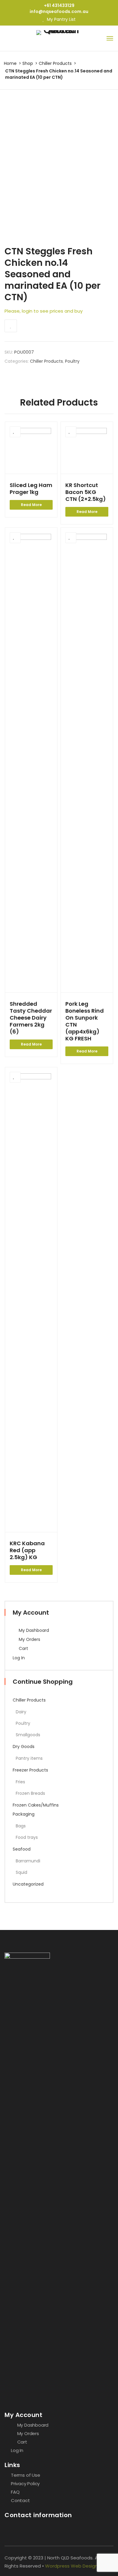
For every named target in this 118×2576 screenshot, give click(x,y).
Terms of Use (26, 2475)
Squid (21, 1872)
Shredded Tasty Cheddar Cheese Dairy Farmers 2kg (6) (31, 1018)
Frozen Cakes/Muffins (36, 1805)
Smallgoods (28, 1735)
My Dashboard (33, 1630)
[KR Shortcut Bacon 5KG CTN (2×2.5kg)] (87, 448)
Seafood (22, 1849)
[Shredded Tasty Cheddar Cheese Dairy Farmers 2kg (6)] (31, 760)
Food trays (27, 1837)
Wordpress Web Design (71, 2566)
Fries (20, 1782)
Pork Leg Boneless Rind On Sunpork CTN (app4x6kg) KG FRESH (85, 1021)
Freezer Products (30, 1770)
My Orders (29, 1639)
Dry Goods (24, 1747)
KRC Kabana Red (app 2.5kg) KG (27, 1550)
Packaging (24, 1814)
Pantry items (29, 1758)
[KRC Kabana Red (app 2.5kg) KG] (31, 1300)
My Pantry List (61, 19)
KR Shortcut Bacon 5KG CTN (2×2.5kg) (86, 492)
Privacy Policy (25, 2484)
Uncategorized (28, 1884)
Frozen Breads (30, 1793)
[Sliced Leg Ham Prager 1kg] (31, 448)
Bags (21, 1826)
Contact (20, 2500)
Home (10, 63)
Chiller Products (55, 63)
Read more (31, 505)
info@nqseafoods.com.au (59, 11)
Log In (19, 1658)
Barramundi (28, 1861)
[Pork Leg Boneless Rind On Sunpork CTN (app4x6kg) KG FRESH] (87, 760)
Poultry (72, 361)
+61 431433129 (59, 5)
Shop (28, 63)
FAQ (15, 2492)
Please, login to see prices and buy (44, 311)
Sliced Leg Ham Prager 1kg (31, 489)
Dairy (21, 1712)
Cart (23, 1648)
